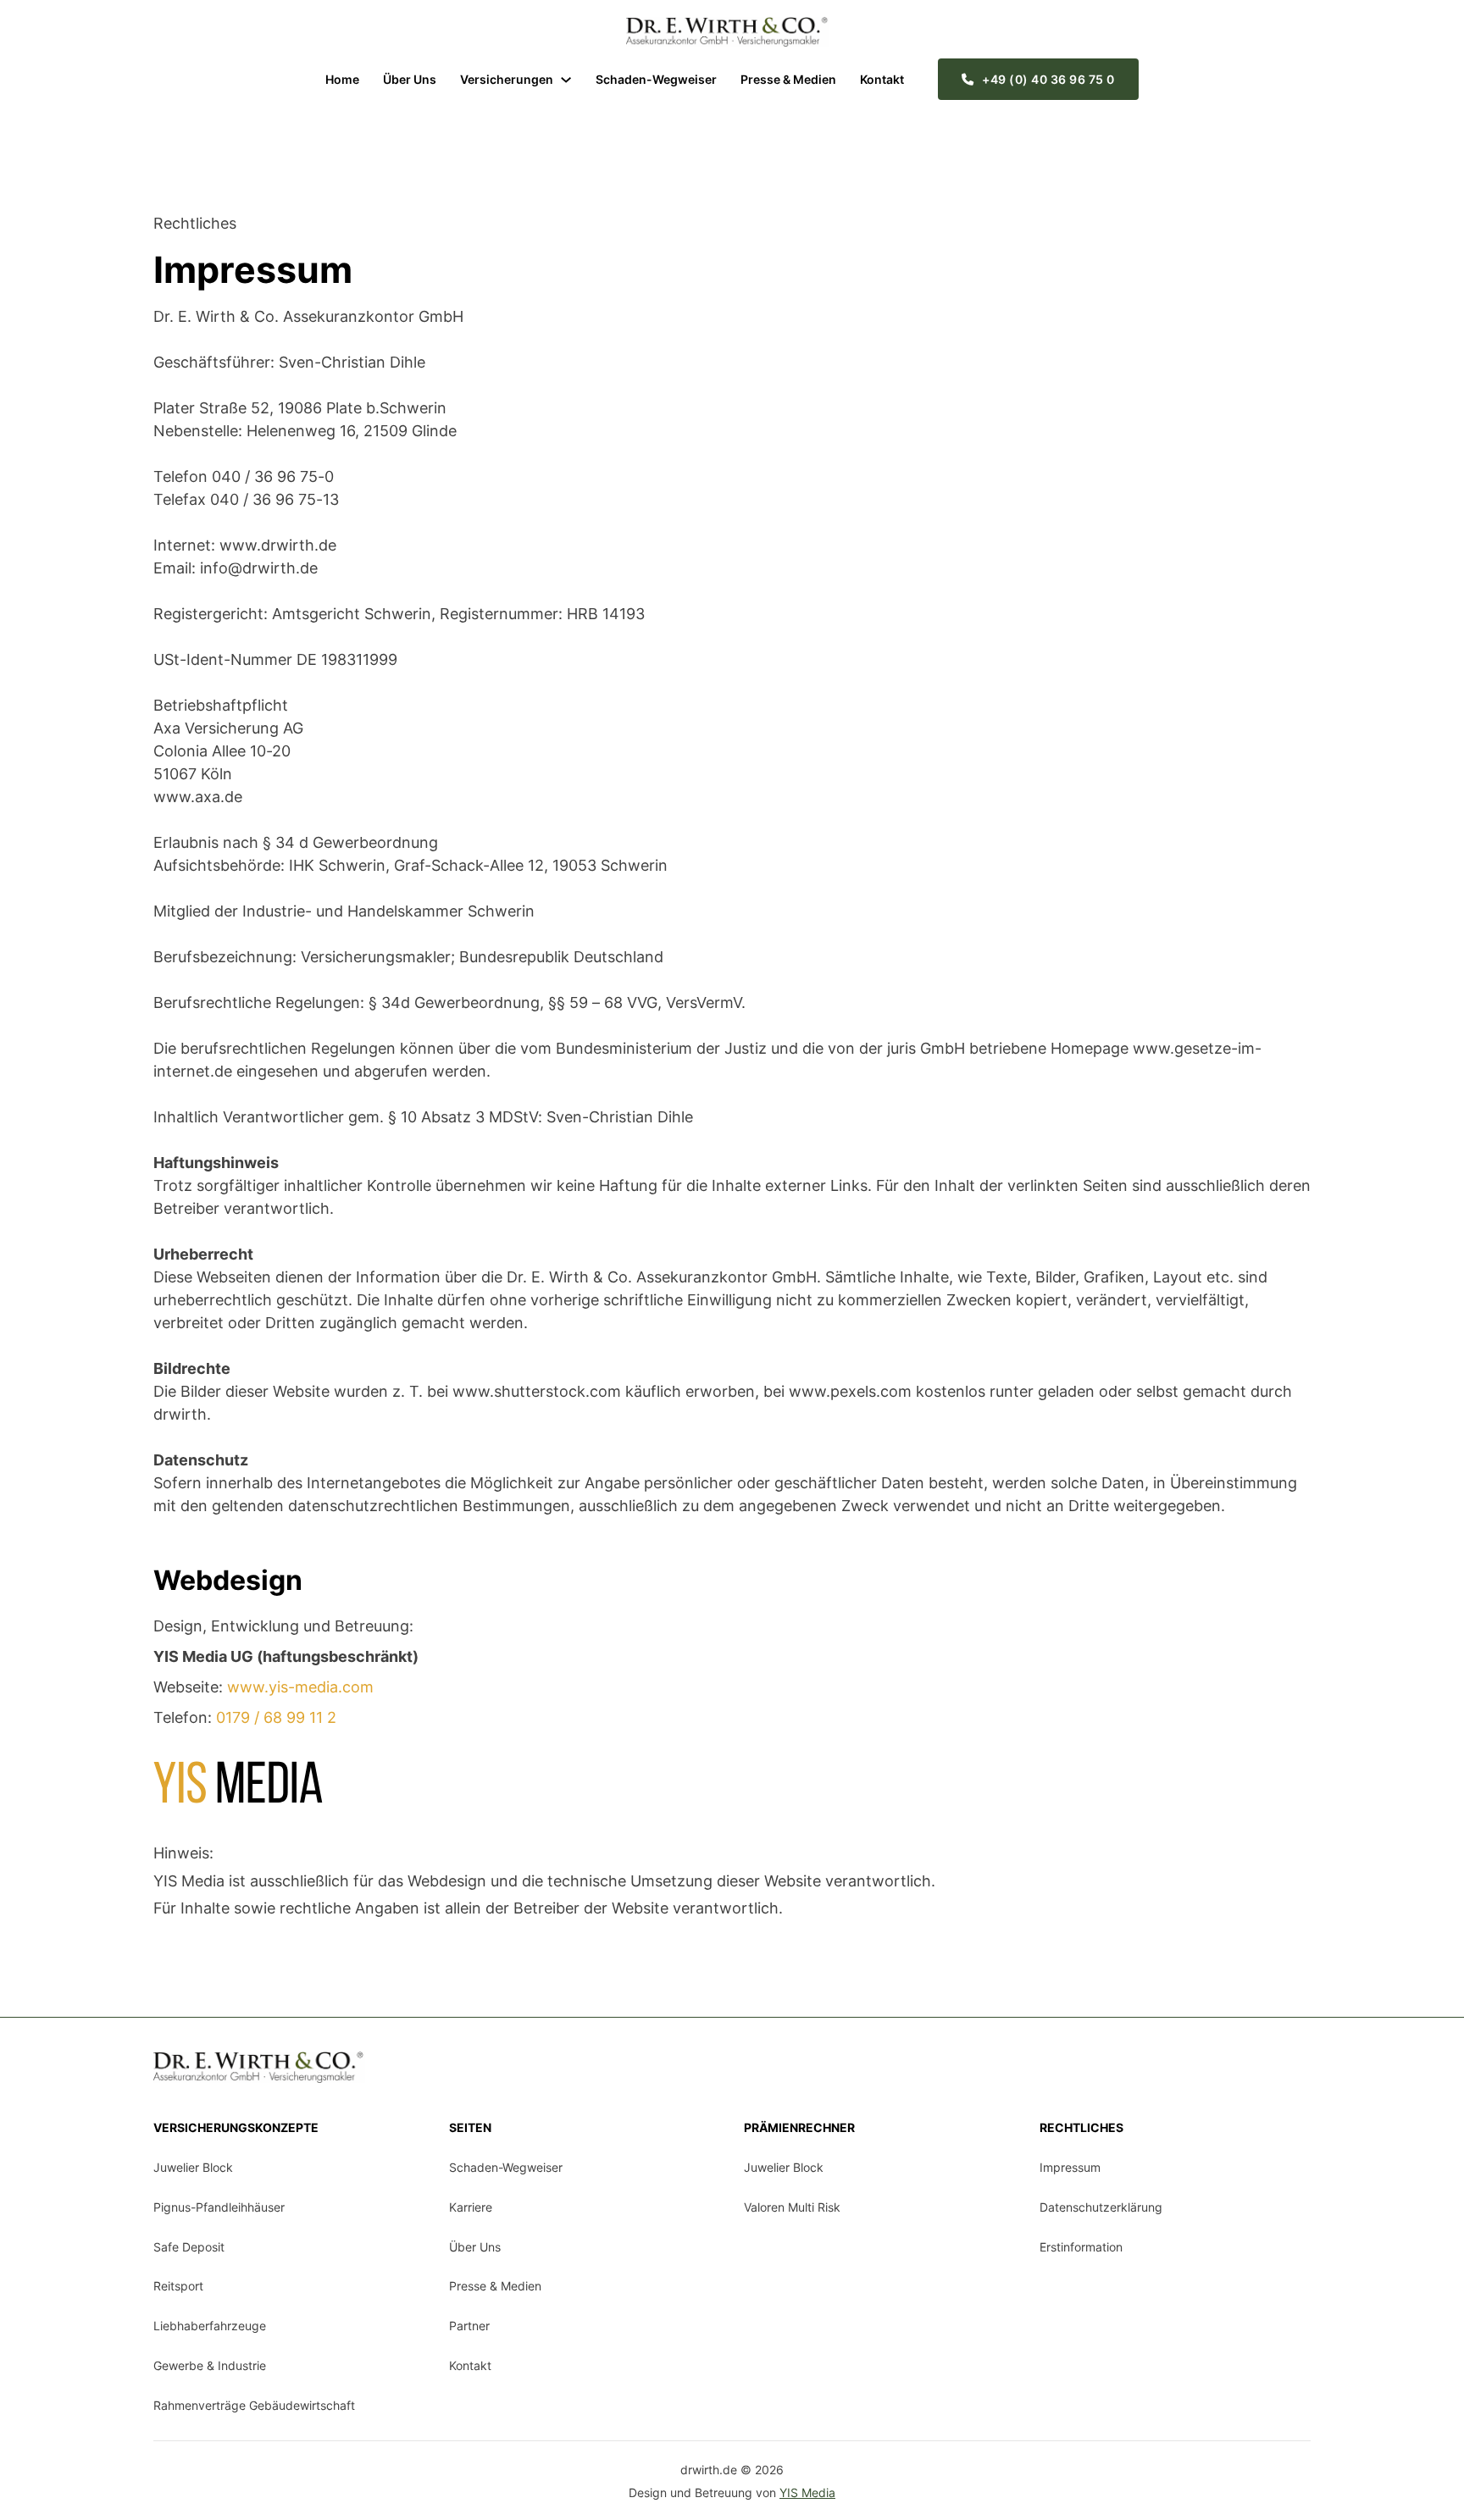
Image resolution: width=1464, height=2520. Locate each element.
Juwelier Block (193, 2167)
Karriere (471, 2207)
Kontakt (882, 79)
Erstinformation (1081, 2247)
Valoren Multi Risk (792, 2207)
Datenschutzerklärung (1101, 2207)
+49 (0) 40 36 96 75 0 (1048, 79)
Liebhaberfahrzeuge (210, 2326)
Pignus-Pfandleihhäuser (219, 2207)
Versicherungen (507, 79)
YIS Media (807, 2492)
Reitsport (178, 2286)
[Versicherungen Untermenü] (566, 80)
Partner (469, 2326)
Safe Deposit (189, 2247)
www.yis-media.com (300, 1687)
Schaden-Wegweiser (656, 79)
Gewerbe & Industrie (210, 2365)
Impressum (1070, 2167)
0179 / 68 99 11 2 (276, 1717)
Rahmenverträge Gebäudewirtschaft (254, 2405)
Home (342, 79)
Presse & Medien (788, 79)
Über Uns (410, 79)
